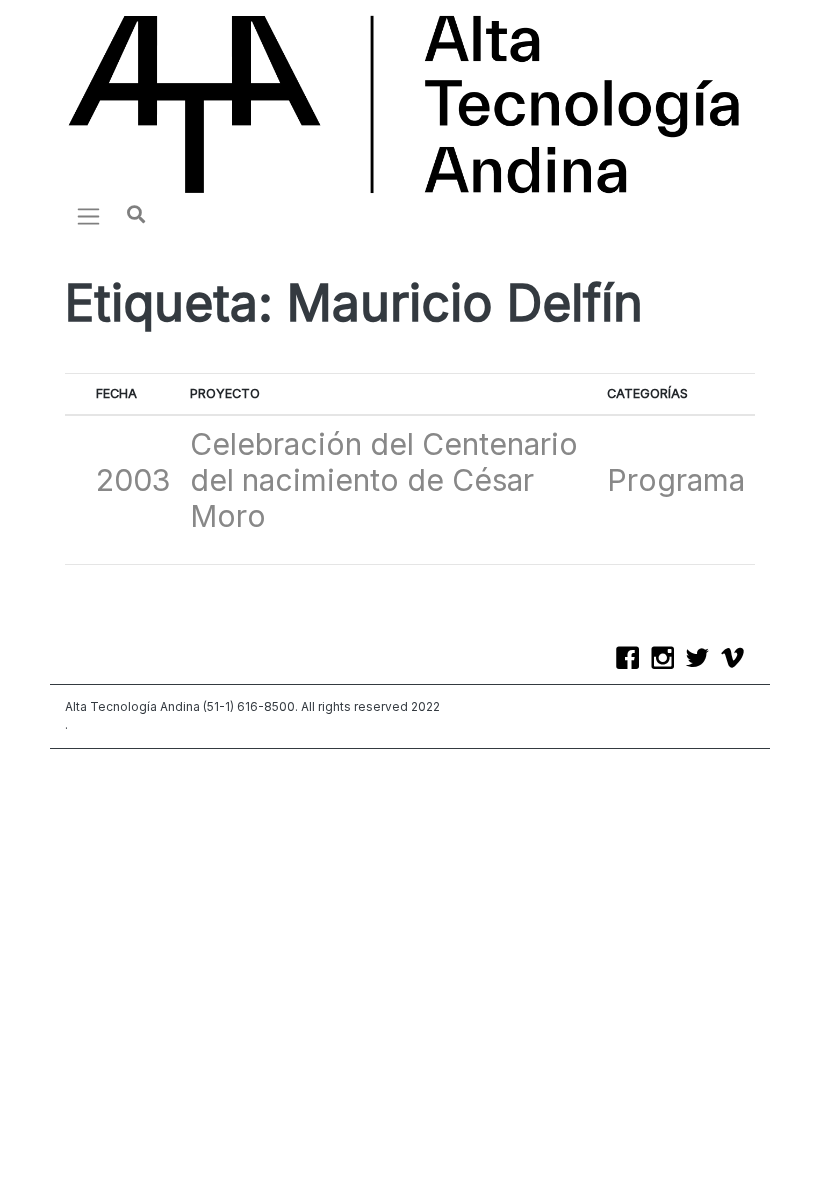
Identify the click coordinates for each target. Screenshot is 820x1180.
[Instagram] (667, 660)
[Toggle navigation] (88, 216)
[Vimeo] (737, 660)
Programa (676, 480)
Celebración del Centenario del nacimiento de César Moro (384, 480)
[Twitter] (702, 660)
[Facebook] (632, 660)
